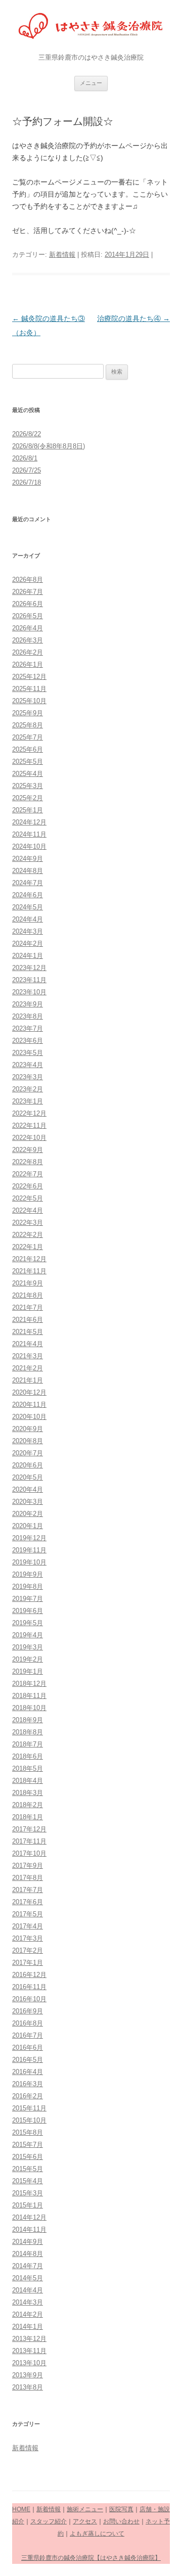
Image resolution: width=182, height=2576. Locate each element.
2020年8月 (28, 1441)
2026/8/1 (25, 458)
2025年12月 (29, 677)
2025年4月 (28, 774)
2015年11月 (29, 2108)
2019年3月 (28, 1647)
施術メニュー (85, 2509)
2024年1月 (28, 956)
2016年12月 (29, 1975)
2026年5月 (28, 616)
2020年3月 (28, 1502)
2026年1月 (28, 664)
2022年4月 (28, 1210)
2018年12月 (29, 1684)
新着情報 (62, 255)
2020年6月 (28, 1465)
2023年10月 (29, 992)
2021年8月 (28, 1295)
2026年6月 (28, 604)
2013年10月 (29, 2363)
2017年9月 (28, 1866)
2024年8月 (28, 871)
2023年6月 (28, 1041)
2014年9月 (28, 2242)
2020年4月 (28, 1489)
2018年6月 (28, 1756)
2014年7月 (28, 2266)
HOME (21, 2509)
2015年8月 (28, 2132)
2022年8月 (28, 1162)
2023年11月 (29, 980)
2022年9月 (28, 1150)
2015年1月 (28, 2205)
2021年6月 (28, 1320)
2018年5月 (28, 1768)
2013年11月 (29, 2351)
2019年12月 (29, 1538)
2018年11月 (29, 1696)
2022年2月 (28, 1235)
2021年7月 (28, 1307)
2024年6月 (28, 895)
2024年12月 (29, 822)
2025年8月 (28, 725)
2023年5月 (28, 1053)
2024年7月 (28, 883)
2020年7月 (28, 1453)
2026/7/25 (27, 470)
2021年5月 (28, 1332)
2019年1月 (28, 1671)
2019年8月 (28, 1586)
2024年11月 (29, 834)
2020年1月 (28, 1526)
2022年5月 (28, 1198)
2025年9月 (28, 713)
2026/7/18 (27, 482)
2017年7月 (28, 1890)
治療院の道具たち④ (133, 318)
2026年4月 (28, 628)
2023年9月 (28, 1004)
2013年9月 (28, 2375)
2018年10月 (29, 1708)
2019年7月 (28, 1599)
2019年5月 (28, 1623)
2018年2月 (28, 1805)
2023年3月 (28, 1077)
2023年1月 (28, 1101)
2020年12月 (29, 1392)
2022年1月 (28, 1247)
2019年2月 (28, 1659)
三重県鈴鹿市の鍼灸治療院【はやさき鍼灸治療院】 (91, 2558)
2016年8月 (28, 2023)
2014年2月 (28, 2314)
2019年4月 (28, 1635)
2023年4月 (28, 1065)
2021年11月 (29, 1271)
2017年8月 (28, 1878)
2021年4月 (28, 1344)
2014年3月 (28, 2302)
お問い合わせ (121, 2521)
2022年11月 (29, 1125)
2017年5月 (28, 1914)
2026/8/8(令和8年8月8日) (49, 446)
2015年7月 (28, 2145)
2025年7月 (28, 737)
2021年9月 (28, 1283)
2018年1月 (28, 1817)
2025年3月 (28, 786)
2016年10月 (29, 1999)
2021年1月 (28, 1380)
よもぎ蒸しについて (97, 2534)
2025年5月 (28, 762)
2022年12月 (29, 1113)
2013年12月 (29, 2339)
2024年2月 (28, 944)
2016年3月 (28, 2084)
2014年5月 (28, 2278)
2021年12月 (29, 1259)
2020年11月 (29, 1405)
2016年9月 (28, 2011)
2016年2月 (28, 2096)
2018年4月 (28, 1781)
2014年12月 (29, 2217)
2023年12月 (29, 968)
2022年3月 (28, 1223)
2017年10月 (29, 1853)
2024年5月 (28, 907)
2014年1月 (28, 2327)
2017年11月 (29, 1841)
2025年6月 (28, 749)
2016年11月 (29, 1987)
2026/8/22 (27, 434)
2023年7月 (28, 1028)
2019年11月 (29, 1550)
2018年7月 (28, 1744)
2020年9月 (28, 1429)
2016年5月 (28, 2060)
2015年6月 (28, 2157)
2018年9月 (28, 1720)
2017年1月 (28, 1963)
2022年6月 (28, 1186)
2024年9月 (28, 859)
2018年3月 (28, 1793)
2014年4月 (28, 2290)
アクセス (85, 2521)
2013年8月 (28, 2387)
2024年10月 (29, 846)
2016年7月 (28, 2035)
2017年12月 (29, 1829)
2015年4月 (28, 2181)
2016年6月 (28, 2048)
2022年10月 (29, 1138)
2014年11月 (29, 2229)
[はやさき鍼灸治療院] (91, 28)
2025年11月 (29, 689)
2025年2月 (28, 798)
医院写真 (121, 2509)
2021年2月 (28, 1368)
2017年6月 (28, 1902)
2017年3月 (28, 1938)
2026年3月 (28, 640)
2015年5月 (28, 2169)
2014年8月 (28, 2254)
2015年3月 (28, 2193)
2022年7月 (28, 1174)
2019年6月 (28, 1611)
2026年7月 (28, 592)
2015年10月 (29, 2120)
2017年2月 (28, 1950)
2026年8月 (28, 580)
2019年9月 (28, 1574)
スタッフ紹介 (49, 2521)
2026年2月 (28, 652)
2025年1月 (28, 810)
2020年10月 (29, 1417)
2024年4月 (28, 919)
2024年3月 (28, 931)
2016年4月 (28, 2072)
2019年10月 (29, 1562)
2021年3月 (28, 1356)
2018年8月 (28, 1732)
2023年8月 (28, 1016)
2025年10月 (29, 701)
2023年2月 (28, 1089)
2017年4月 (28, 1926)
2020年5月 (28, 1477)
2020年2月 (28, 1514)
